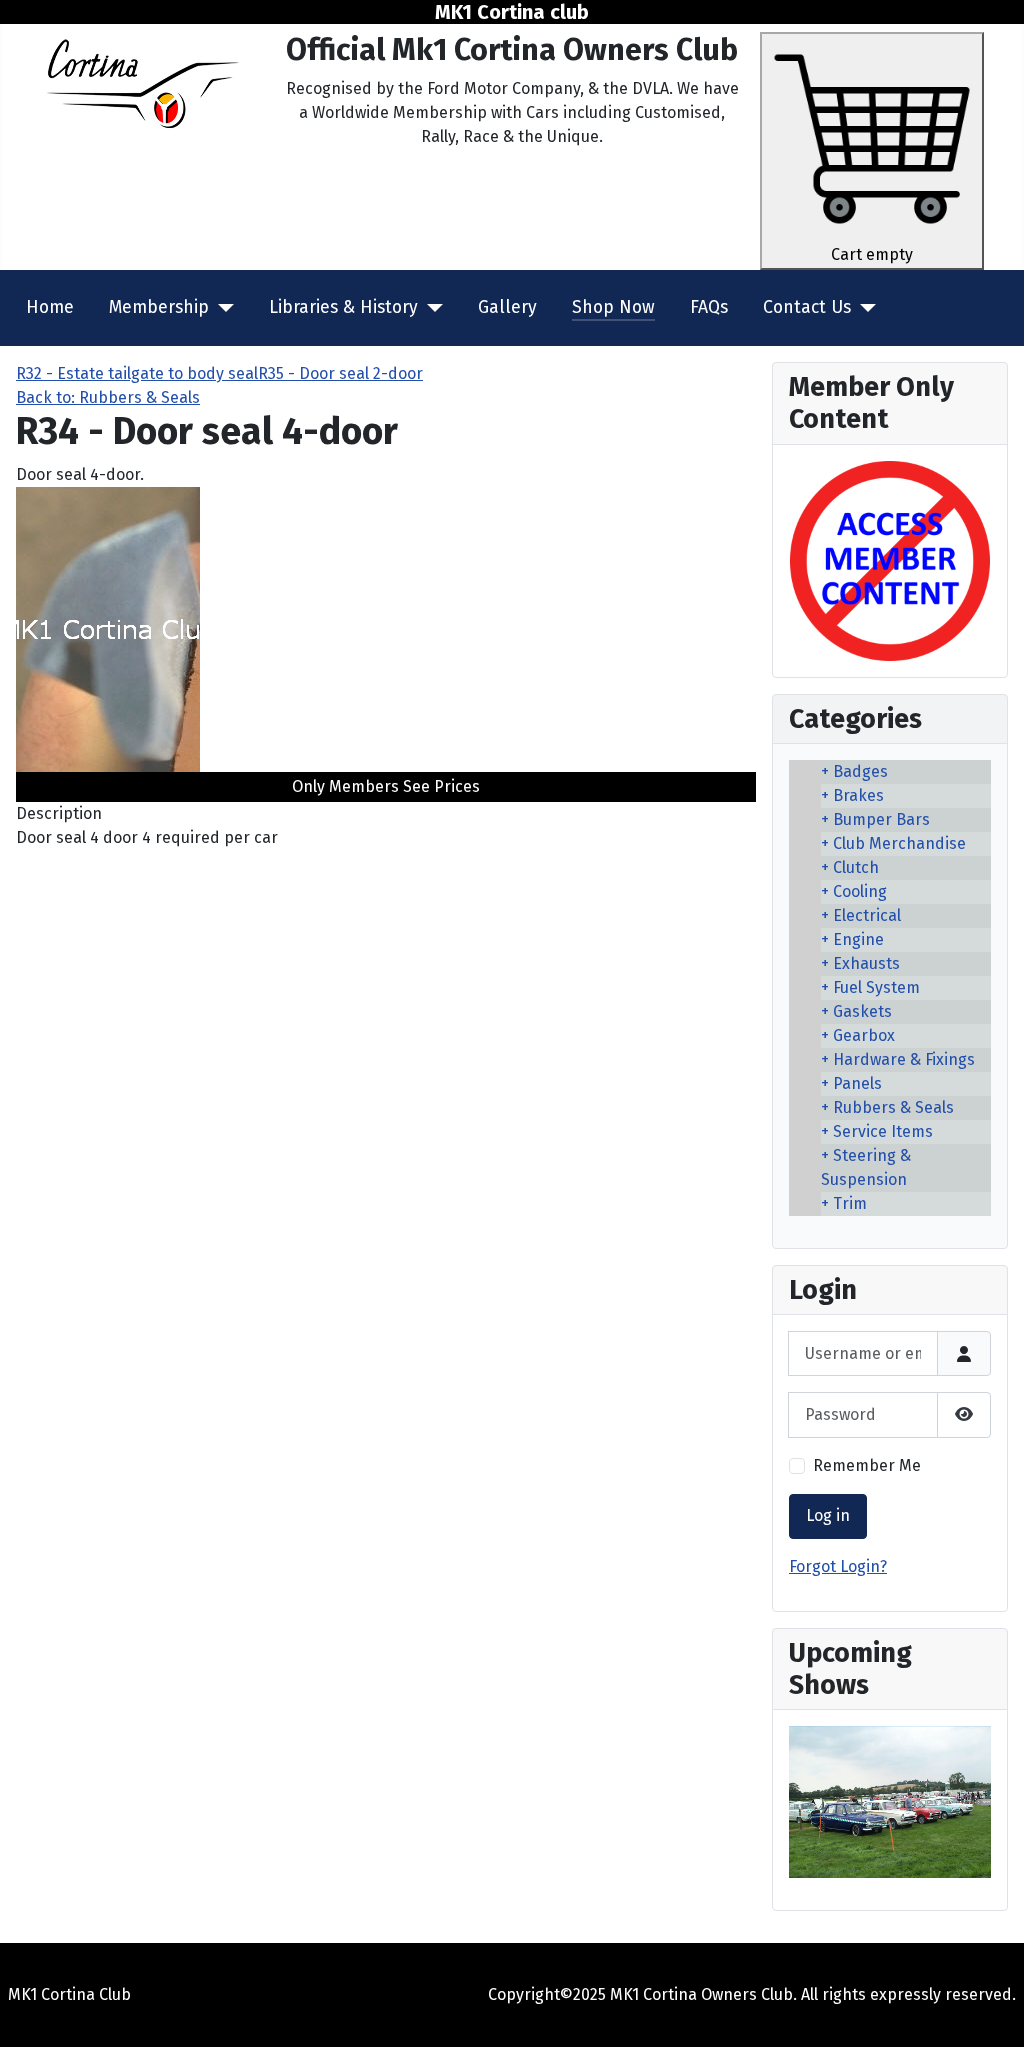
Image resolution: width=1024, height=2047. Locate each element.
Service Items (883, 1131)
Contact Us (807, 307)
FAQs (709, 307)
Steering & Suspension (866, 1167)
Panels (857, 1083)
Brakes (858, 795)
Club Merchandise (899, 843)
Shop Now (613, 307)
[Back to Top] (989, 2010)
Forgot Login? (838, 1566)
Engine (858, 939)
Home (50, 307)
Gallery (507, 307)
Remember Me (867, 1465)
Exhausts (866, 963)
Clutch (856, 867)
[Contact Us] (863, 308)
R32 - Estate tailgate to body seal (137, 373)
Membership (159, 307)
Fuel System (876, 987)
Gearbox (864, 1035)
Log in (828, 1515)
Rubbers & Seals (893, 1107)
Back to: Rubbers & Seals (108, 397)
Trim (850, 1203)
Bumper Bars (881, 819)
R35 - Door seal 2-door (340, 373)
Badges (860, 771)
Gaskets (862, 1011)
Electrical (867, 915)
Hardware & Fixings (904, 1059)
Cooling (860, 891)
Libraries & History (343, 307)
